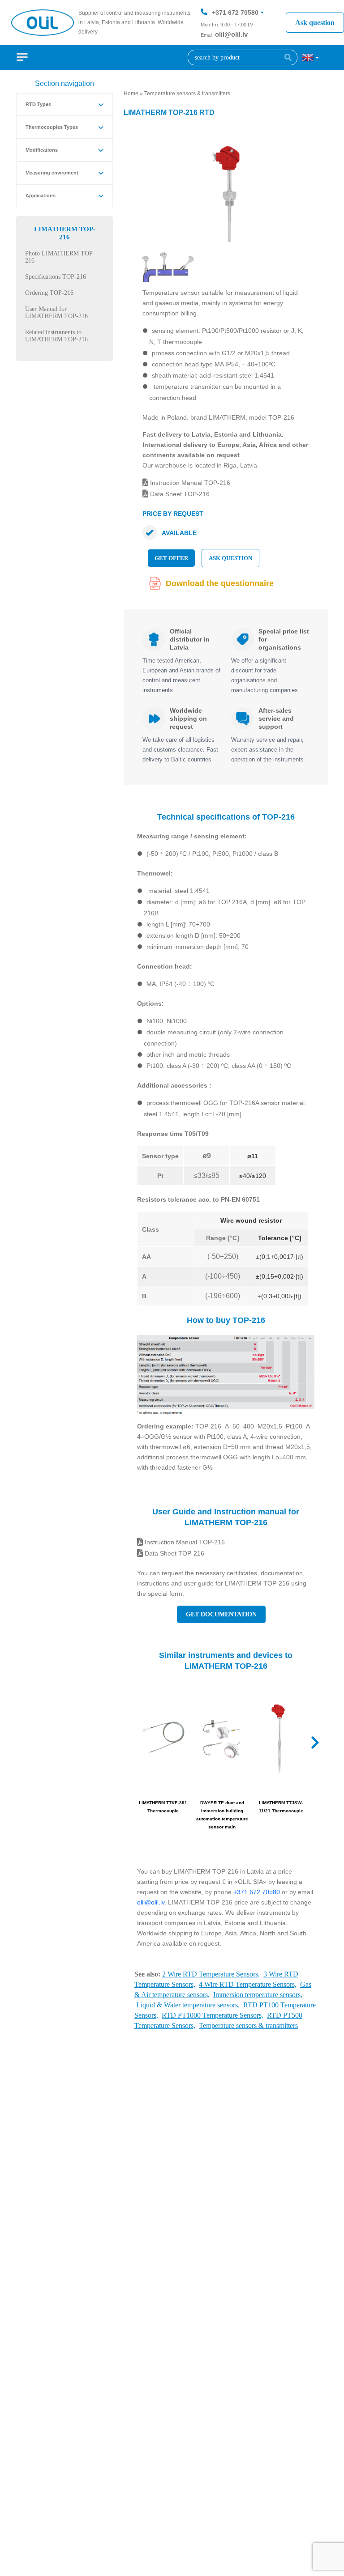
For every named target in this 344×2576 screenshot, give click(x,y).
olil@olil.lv (231, 34)
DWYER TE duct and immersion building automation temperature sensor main (222, 1815)
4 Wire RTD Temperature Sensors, (248, 1984)
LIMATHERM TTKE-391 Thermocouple (163, 1807)
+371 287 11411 (235, 39)
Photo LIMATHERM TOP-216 (60, 257)
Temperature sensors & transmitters (187, 94)
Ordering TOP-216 (49, 293)
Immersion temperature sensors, (258, 1995)
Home (131, 94)
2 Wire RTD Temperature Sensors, (211, 1974)
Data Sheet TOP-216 (179, 494)
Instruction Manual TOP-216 (189, 483)
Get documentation (221, 1614)
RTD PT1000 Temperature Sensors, (213, 2015)
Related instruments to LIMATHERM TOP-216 (56, 336)
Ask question (315, 23)
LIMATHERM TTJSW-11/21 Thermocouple (281, 1807)
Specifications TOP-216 (56, 277)
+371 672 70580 (235, 13)
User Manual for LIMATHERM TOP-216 (56, 312)
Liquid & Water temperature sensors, (188, 2005)
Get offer (171, 558)
